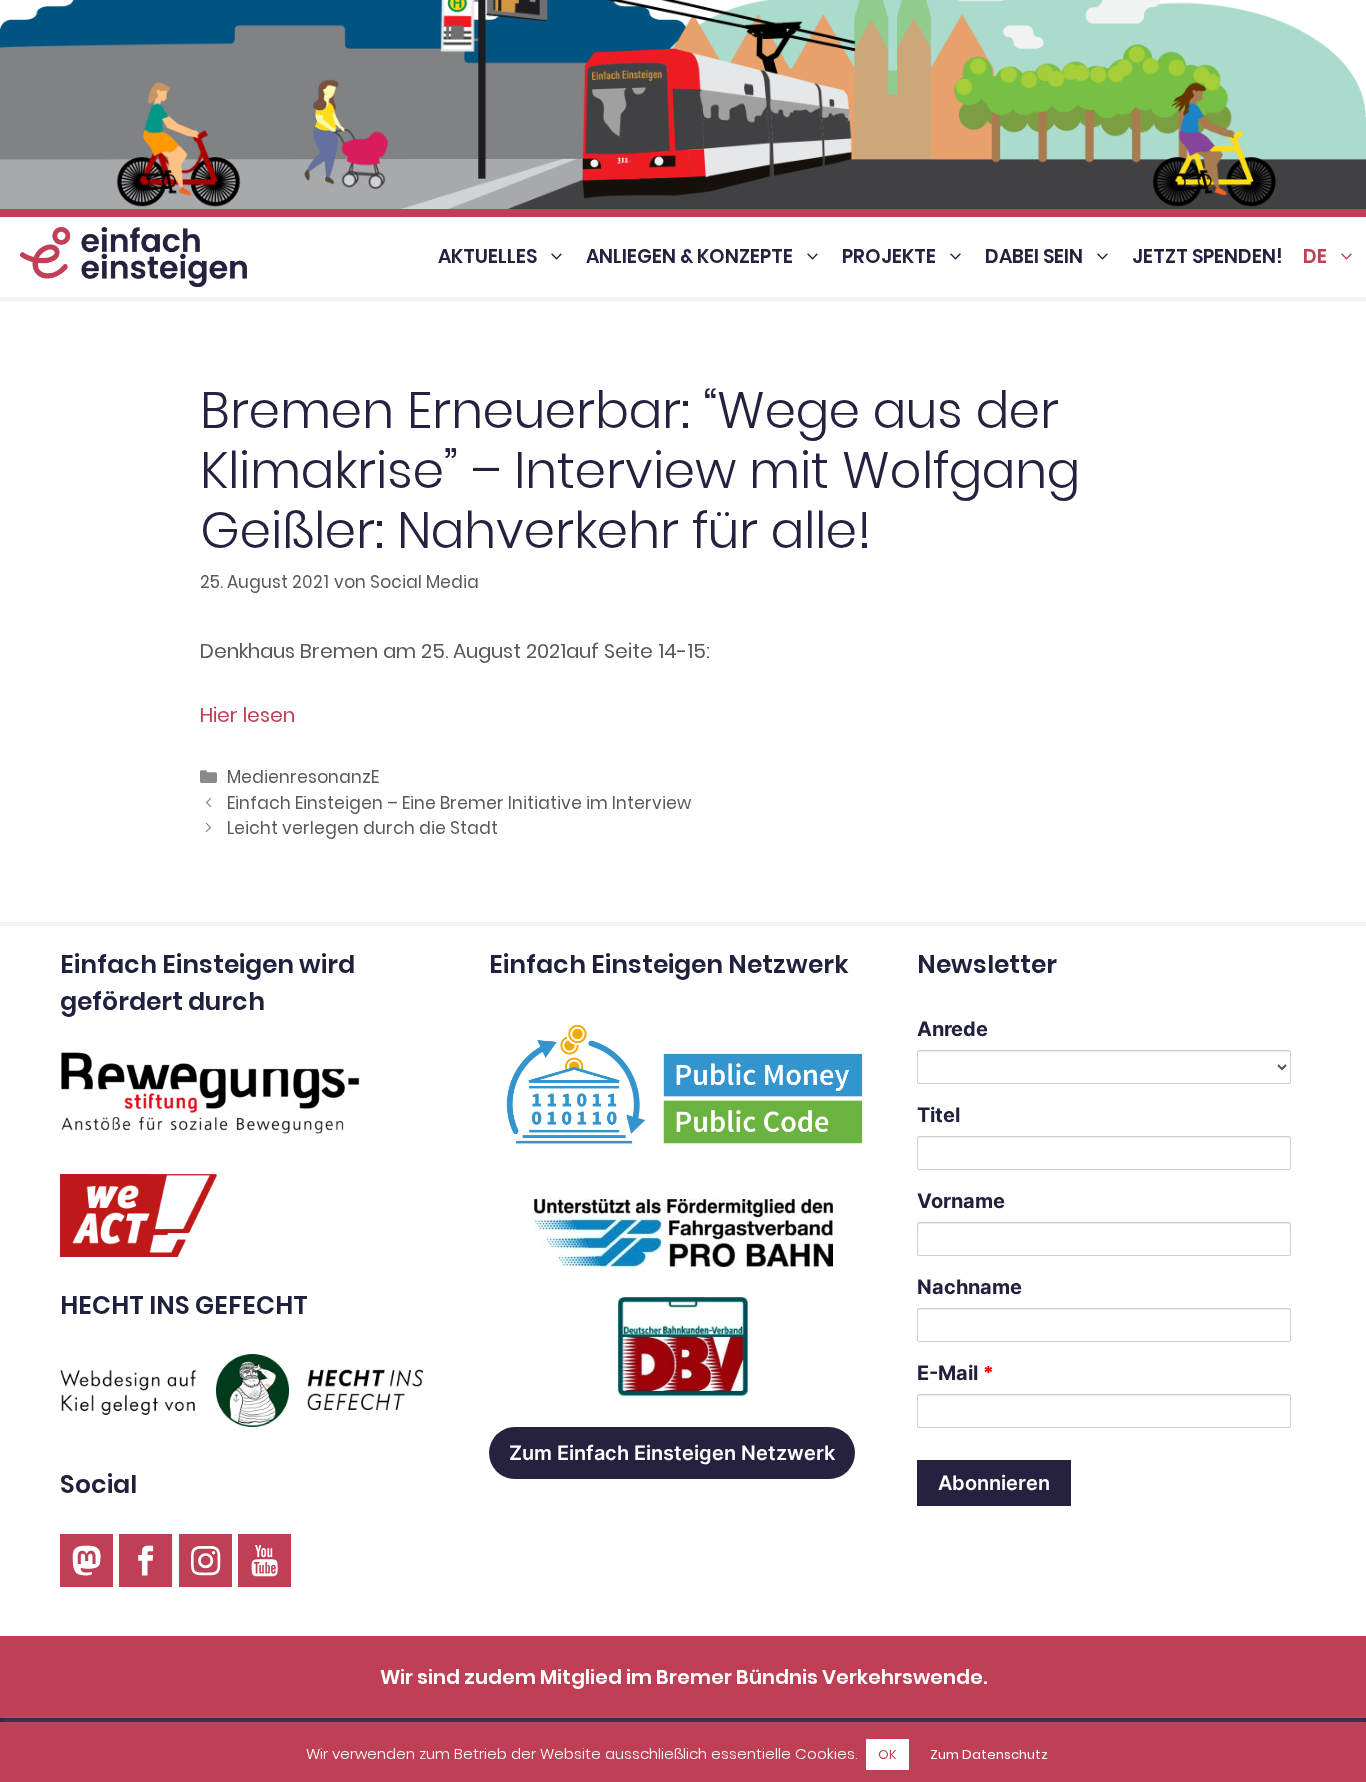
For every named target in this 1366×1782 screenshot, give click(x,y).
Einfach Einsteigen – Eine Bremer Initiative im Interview (459, 803)
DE (1315, 256)
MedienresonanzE (303, 777)
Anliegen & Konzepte (689, 256)
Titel (938, 1115)
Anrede (952, 1029)
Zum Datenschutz (989, 1754)
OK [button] (887, 1754)
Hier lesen (247, 715)
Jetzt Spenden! (1207, 256)
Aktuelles (487, 256)
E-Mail (955, 1373)
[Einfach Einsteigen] (128, 257)
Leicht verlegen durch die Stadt (362, 828)
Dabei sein (1034, 256)
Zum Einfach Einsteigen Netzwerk (672, 1453)
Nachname (969, 1287)
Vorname (961, 1201)
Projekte (889, 256)
